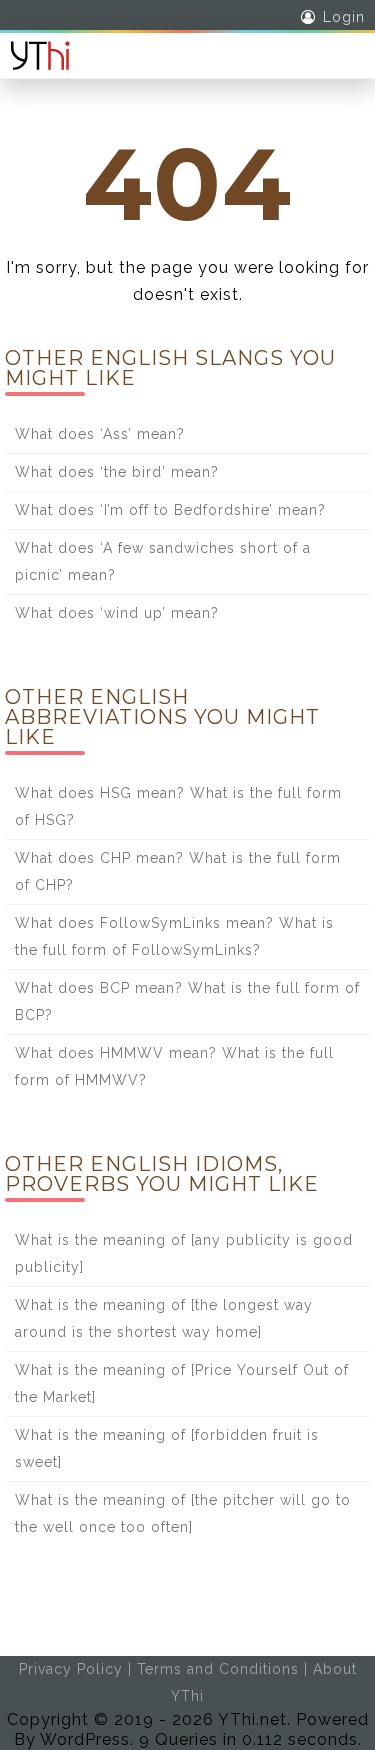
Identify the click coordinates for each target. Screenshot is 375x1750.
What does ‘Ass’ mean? (100, 434)
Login (344, 17)
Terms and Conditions (218, 1669)
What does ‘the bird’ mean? (117, 472)
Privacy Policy (71, 1669)
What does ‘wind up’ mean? (117, 613)
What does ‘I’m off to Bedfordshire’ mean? (170, 510)
